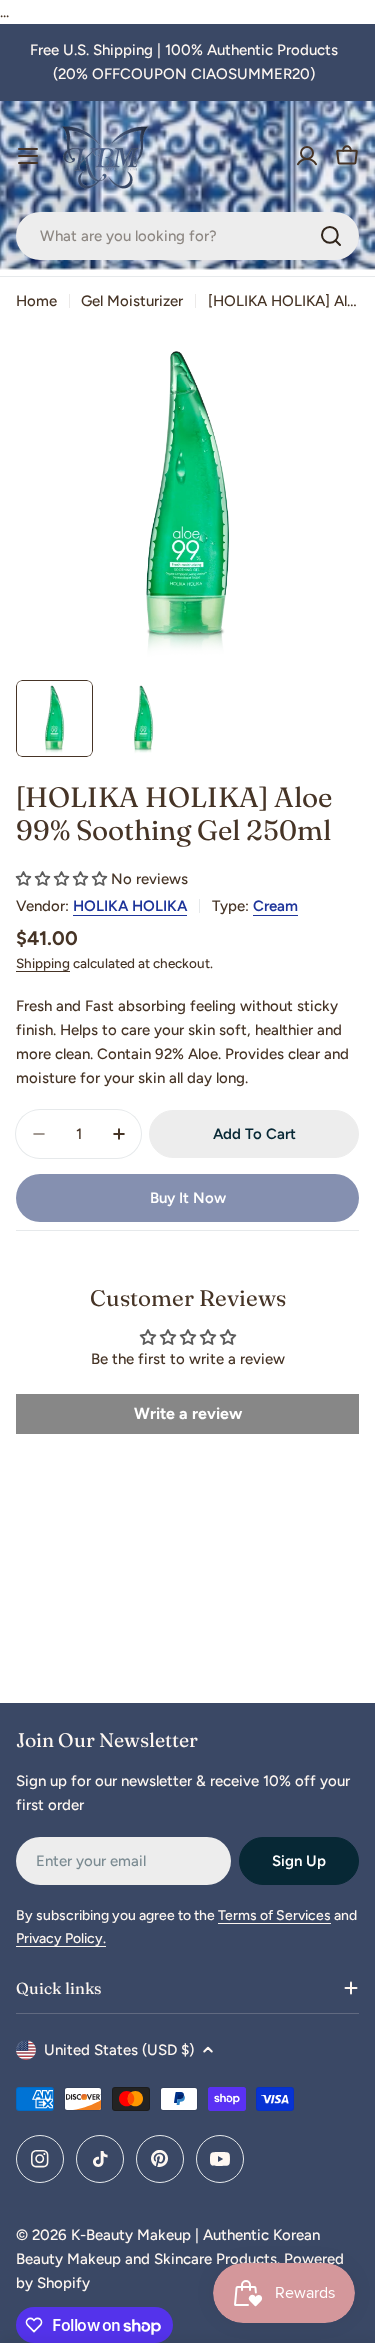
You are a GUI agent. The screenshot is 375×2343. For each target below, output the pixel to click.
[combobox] (187, 236)
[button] (61, 879)
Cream (275, 906)
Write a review (188, 1413)
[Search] (331, 236)
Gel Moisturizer (132, 301)
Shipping (43, 963)
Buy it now (188, 1198)
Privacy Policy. (61, 1938)
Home (36, 301)
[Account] (307, 156)
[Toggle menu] (28, 156)
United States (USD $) (119, 2050)
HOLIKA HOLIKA (130, 906)
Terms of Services (274, 1915)
